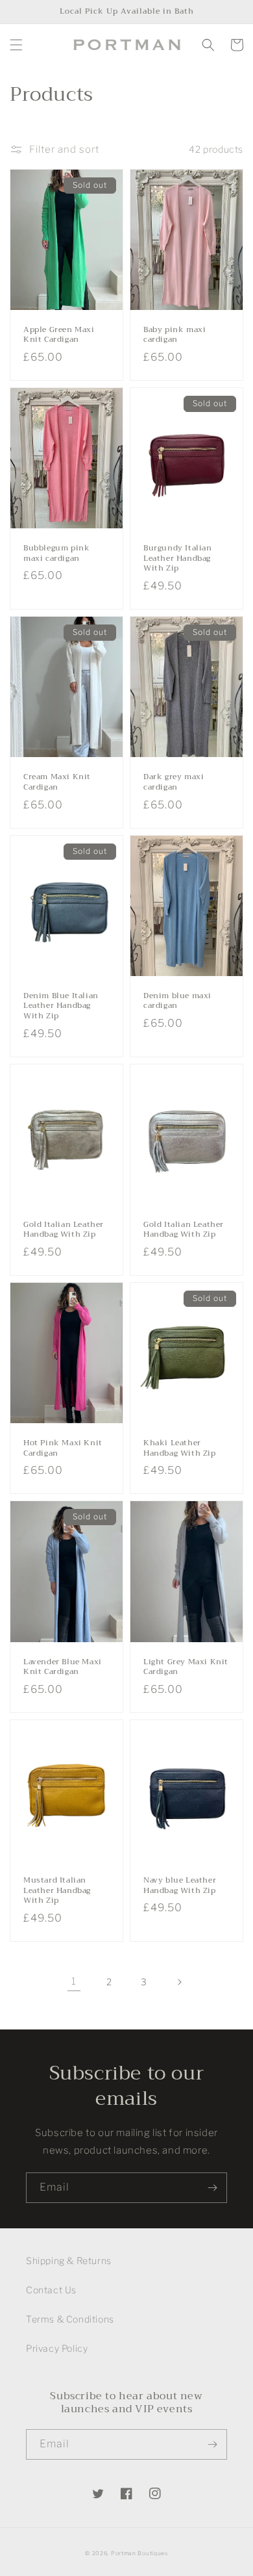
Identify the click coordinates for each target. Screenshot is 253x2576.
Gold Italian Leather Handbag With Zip (64, 1230)
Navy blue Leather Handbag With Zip (180, 1886)
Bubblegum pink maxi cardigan (56, 553)
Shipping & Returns (69, 2260)
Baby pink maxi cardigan (175, 335)
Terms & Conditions (70, 2319)
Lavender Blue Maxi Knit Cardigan (63, 1667)
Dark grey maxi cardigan (174, 782)
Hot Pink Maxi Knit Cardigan (63, 1448)
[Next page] (179, 1982)
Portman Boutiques (139, 2553)
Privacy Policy (57, 2348)
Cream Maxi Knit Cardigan (57, 782)
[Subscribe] (212, 2188)
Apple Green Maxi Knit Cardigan (59, 335)
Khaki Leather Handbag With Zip (180, 1448)
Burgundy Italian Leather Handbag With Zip (178, 559)
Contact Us (51, 2290)
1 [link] (74, 1981)
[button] (16, 45)
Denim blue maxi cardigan (177, 1001)
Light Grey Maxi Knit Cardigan (186, 1667)
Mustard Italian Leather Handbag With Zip (57, 1891)
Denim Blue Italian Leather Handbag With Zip (61, 1006)
